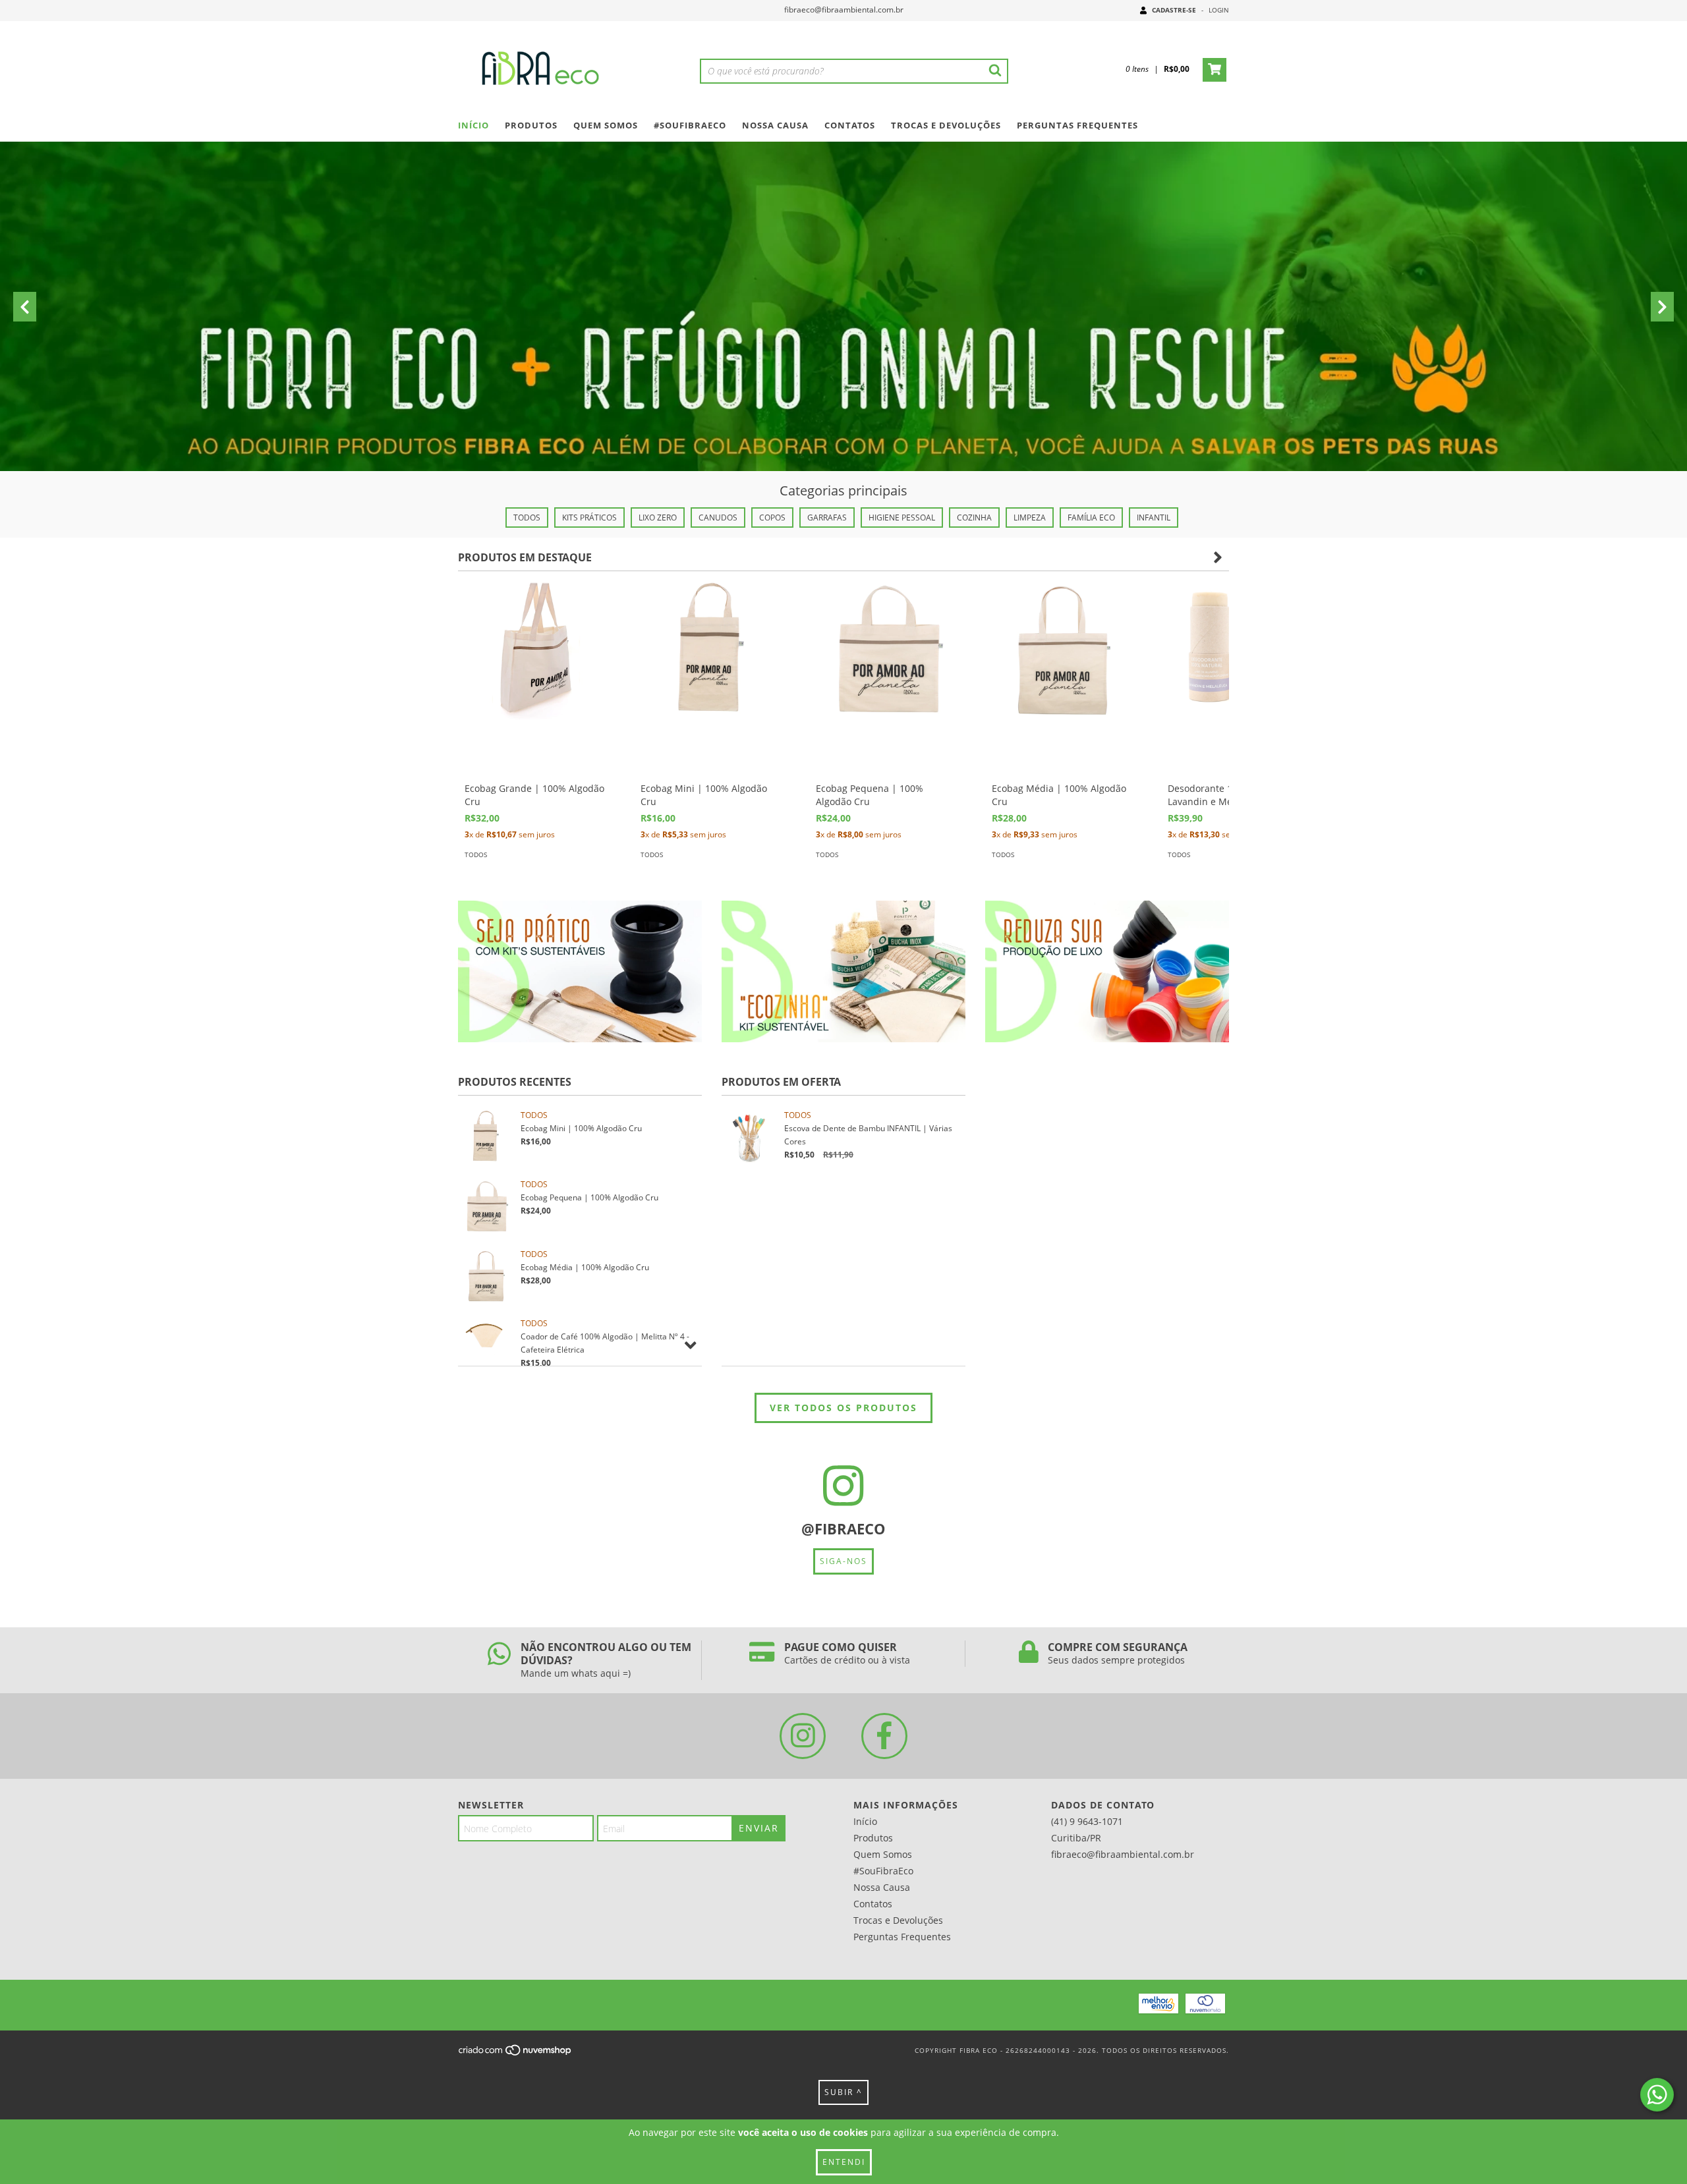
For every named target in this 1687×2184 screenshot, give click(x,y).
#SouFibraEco (690, 125)
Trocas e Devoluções (946, 125)
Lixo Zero (658, 518)
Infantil (1154, 518)
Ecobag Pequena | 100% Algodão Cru (589, 1197)
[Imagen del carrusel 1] (843, 361)
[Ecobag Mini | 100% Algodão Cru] (712, 649)
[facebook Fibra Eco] (884, 1736)
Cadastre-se (1174, 10)
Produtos (531, 125)
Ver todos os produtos (843, 1408)
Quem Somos (606, 125)
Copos (772, 518)
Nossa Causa (775, 125)
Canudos (718, 518)
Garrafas (827, 518)
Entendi (844, 2162)
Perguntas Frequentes (1077, 125)
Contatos (850, 125)
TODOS (527, 518)
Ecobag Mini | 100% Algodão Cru (581, 1128)
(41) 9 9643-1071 (1087, 1821)
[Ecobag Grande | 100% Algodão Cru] (536, 649)
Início (473, 125)
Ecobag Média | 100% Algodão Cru (585, 1267)
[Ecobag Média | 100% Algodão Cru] (1063, 649)
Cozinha (974, 518)
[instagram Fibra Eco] (803, 1736)
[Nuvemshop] (516, 2054)
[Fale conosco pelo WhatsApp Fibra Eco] (1657, 2095)
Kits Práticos (589, 518)
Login (1219, 10)
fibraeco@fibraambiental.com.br (844, 10)
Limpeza (1030, 518)
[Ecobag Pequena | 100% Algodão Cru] (887, 649)
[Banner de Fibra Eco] (580, 971)
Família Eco (1091, 518)
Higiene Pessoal (902, 518)
